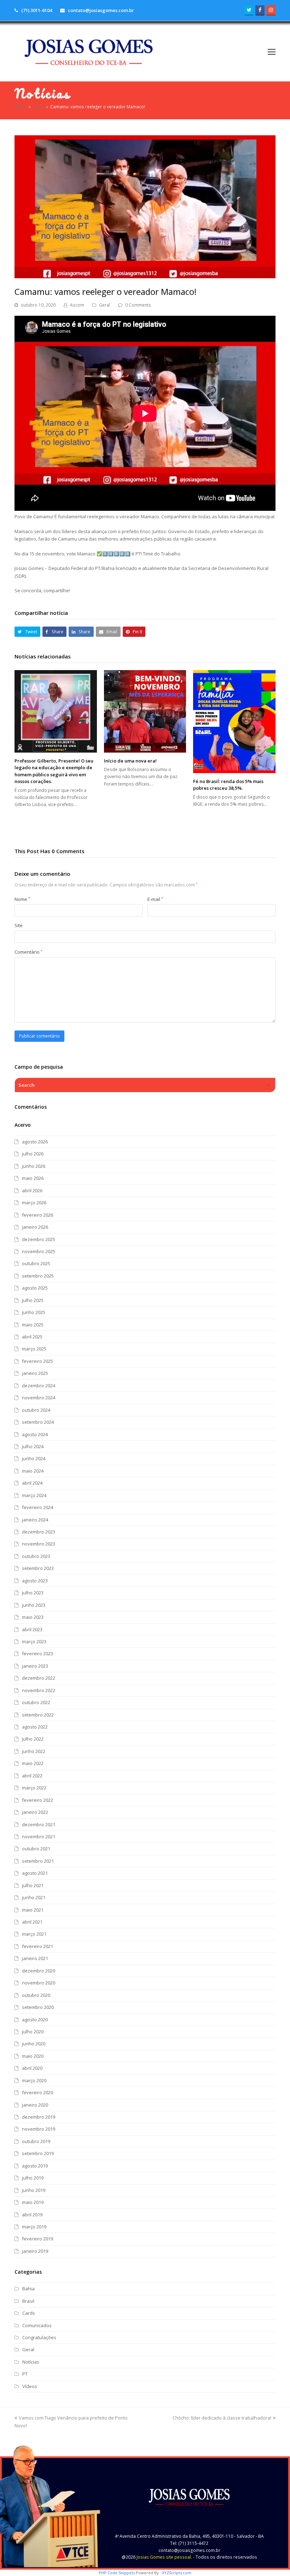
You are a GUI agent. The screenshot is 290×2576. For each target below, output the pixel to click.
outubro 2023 (36, 1556)
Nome (22, 899)
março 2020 (34, 2080)
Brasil (28, 2301)
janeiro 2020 (35, 2105)
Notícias (31, 2362)
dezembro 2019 (39, 2117)
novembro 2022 (39, 1690)
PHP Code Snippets (117, 2573)
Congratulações (39, 2337)
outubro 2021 (36, 1849)
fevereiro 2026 (37, 1215)
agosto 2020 (35, 2020)
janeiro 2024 (35, 1520)
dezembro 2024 (39, 1386)
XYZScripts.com (177, 2573)
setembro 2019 (38, 2153)
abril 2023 (32, 1629)
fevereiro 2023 (37, 1653)
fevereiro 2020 (37, 2092)
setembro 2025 (38, 1276)
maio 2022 (33, 1763)
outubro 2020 (36, 1995)
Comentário (28, 952)
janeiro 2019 (35, 2251)
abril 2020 (32, 2068)
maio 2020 (33, 2056)
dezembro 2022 (39, 1678)
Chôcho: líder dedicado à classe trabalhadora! (222, 2418)
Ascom (77, 305)
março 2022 (34, 1788)
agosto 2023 (35, 1581)
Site (19, 925)
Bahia (28, 2289)
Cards (29, 2313)
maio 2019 (33, 2202)
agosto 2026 (35, 1142)
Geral (105, 305)
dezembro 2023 (39, 1532)
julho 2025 (33, 1300)
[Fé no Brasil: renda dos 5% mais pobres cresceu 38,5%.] (234, 722)
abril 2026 (32, 1190)
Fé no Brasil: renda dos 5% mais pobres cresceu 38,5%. (228, 785)
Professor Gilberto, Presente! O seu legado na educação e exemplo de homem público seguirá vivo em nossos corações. (54, 771)
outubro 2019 (36, 2141)
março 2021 (34, 1934)
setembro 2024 (38, 1422)
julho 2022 (33, 1739)
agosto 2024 (35, 1434)
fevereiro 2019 (37, 2239)
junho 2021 (34, 1897)
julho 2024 (33, 1446)
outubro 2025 (36, 1263)
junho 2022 (34, 1751)
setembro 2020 (38, 2007)
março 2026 (34, 1203)
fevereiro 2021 (37, 1946)
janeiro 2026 (35, 1227)
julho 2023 (33, 1593)
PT (25, 2374)
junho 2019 (34, 2190)
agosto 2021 (35, 1873)
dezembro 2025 (39, 1239)
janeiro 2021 (35, 1958)
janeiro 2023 (35, 1666)
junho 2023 (34, 1605)
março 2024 (34, 1495)
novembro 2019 (39, 2129)
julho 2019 (33, 2178)
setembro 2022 (38, 1715)
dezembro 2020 (39, 1971)
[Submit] (269, 1085)
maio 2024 (33, 1471)
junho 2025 (34, 1312)
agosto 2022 (35, 1727)
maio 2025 (33, 1325)
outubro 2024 (36, 1410)
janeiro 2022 (35, 1812)
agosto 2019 (35, 2166)
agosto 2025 (35, 1288)
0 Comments (138, 305)
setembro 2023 (38, 1568)
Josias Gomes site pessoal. (164, 2557)
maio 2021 (33, 1910)
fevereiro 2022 (37, 1800)
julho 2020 (33, 2032)
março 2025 (34, 1349)
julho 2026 (33, 1154)
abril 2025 (32, 1337)
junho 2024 (34, 1458)
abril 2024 (32, 1483)
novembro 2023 (39, 1544)
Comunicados (37, 2325)
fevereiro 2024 (37, 1507)
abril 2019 (32, 2215)
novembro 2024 (39, 1398)
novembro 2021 (39, 1837)
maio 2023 (33, 1617)
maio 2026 (33, 1178)
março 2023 (34, 1641)
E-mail (155, 899)
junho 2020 (34, 2044)
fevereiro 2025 (37, 1361)
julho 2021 (33, 1885)
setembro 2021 (38, 1861)
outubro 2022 (36, 1702)
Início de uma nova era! (130, 761)
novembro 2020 (39, 1983)
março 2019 (34, 2227)
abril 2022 (32, 1776)
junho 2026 (34, 1166)
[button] (272, 51)
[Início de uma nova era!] (145, 711)
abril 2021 (32, 1922)
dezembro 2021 (39, 1824)
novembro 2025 (39, 1251)
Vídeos (30, 2386)
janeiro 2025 (35, 1373)
